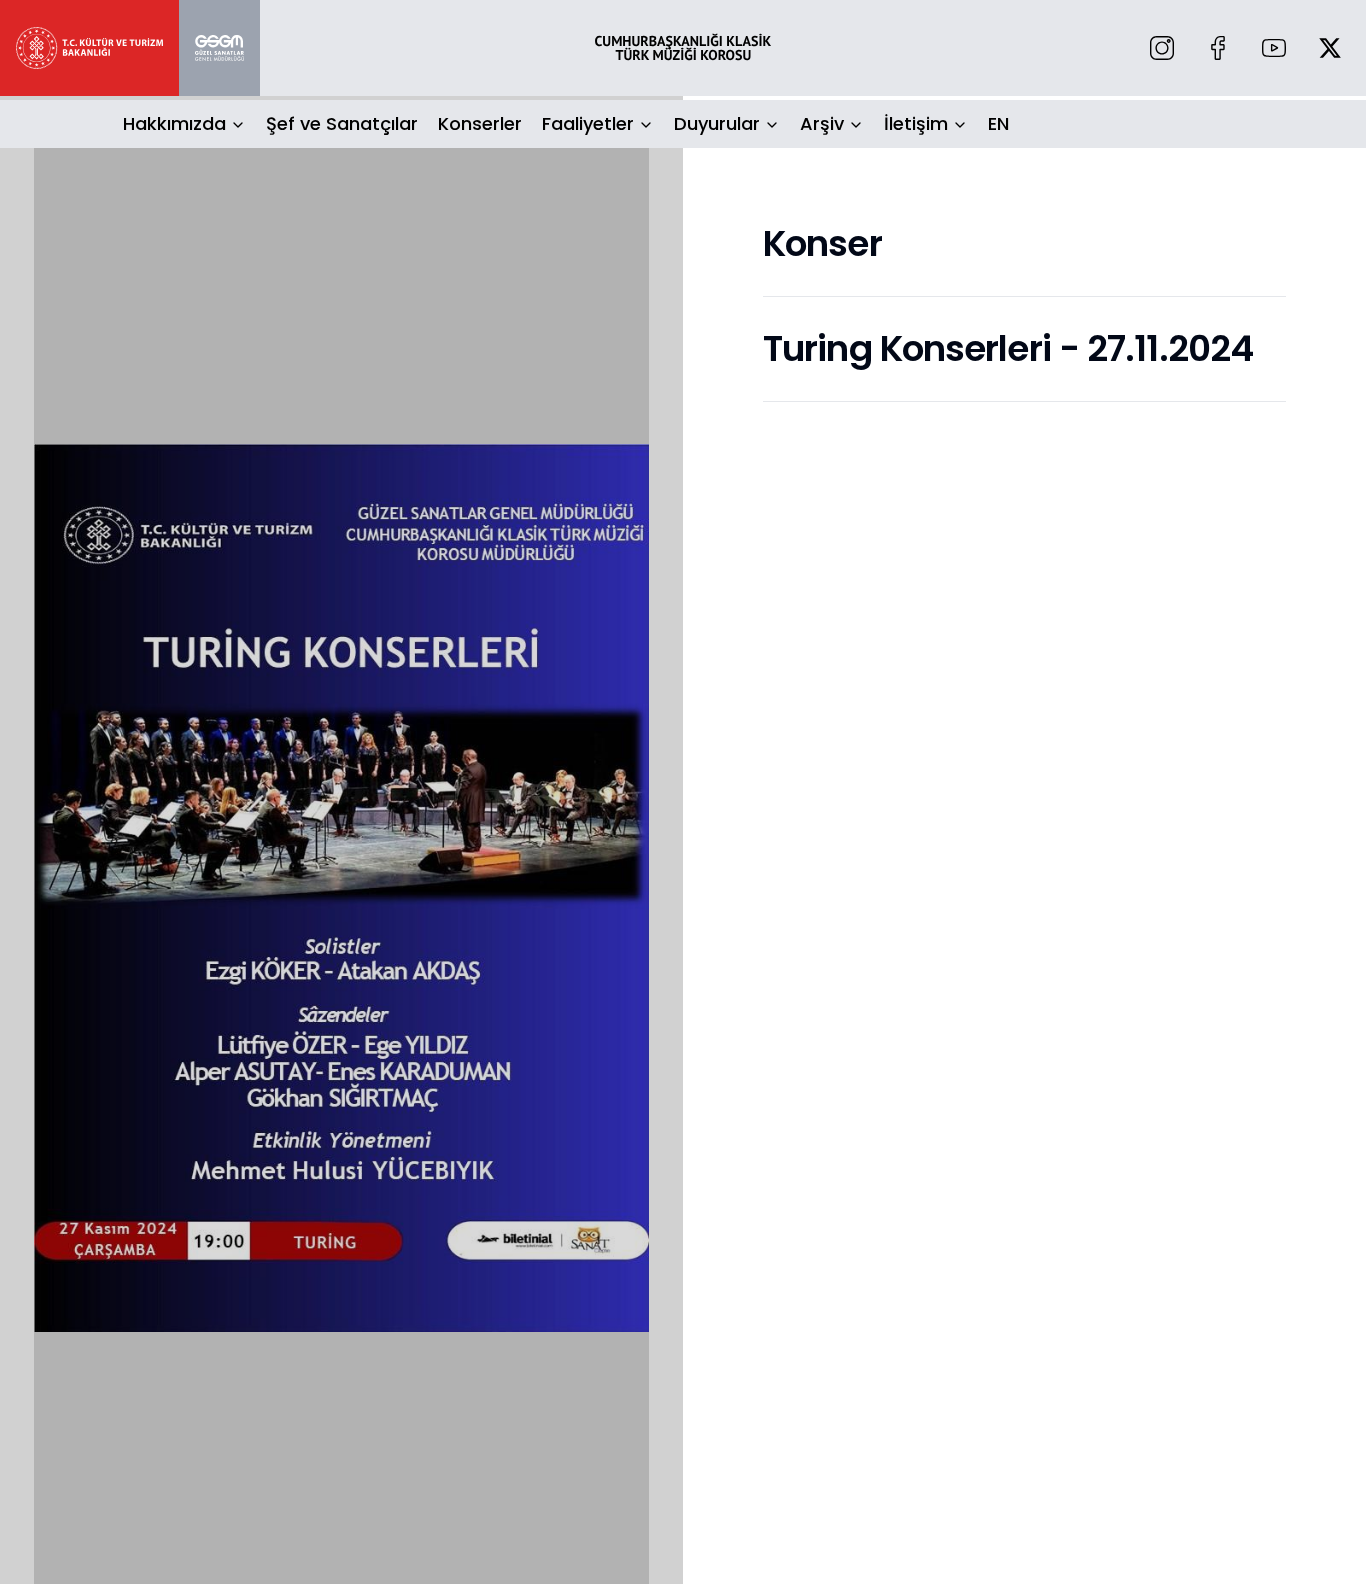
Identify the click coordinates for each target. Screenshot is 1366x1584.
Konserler (480, 123)
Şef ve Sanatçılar (342, 123)
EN (998, 123)
